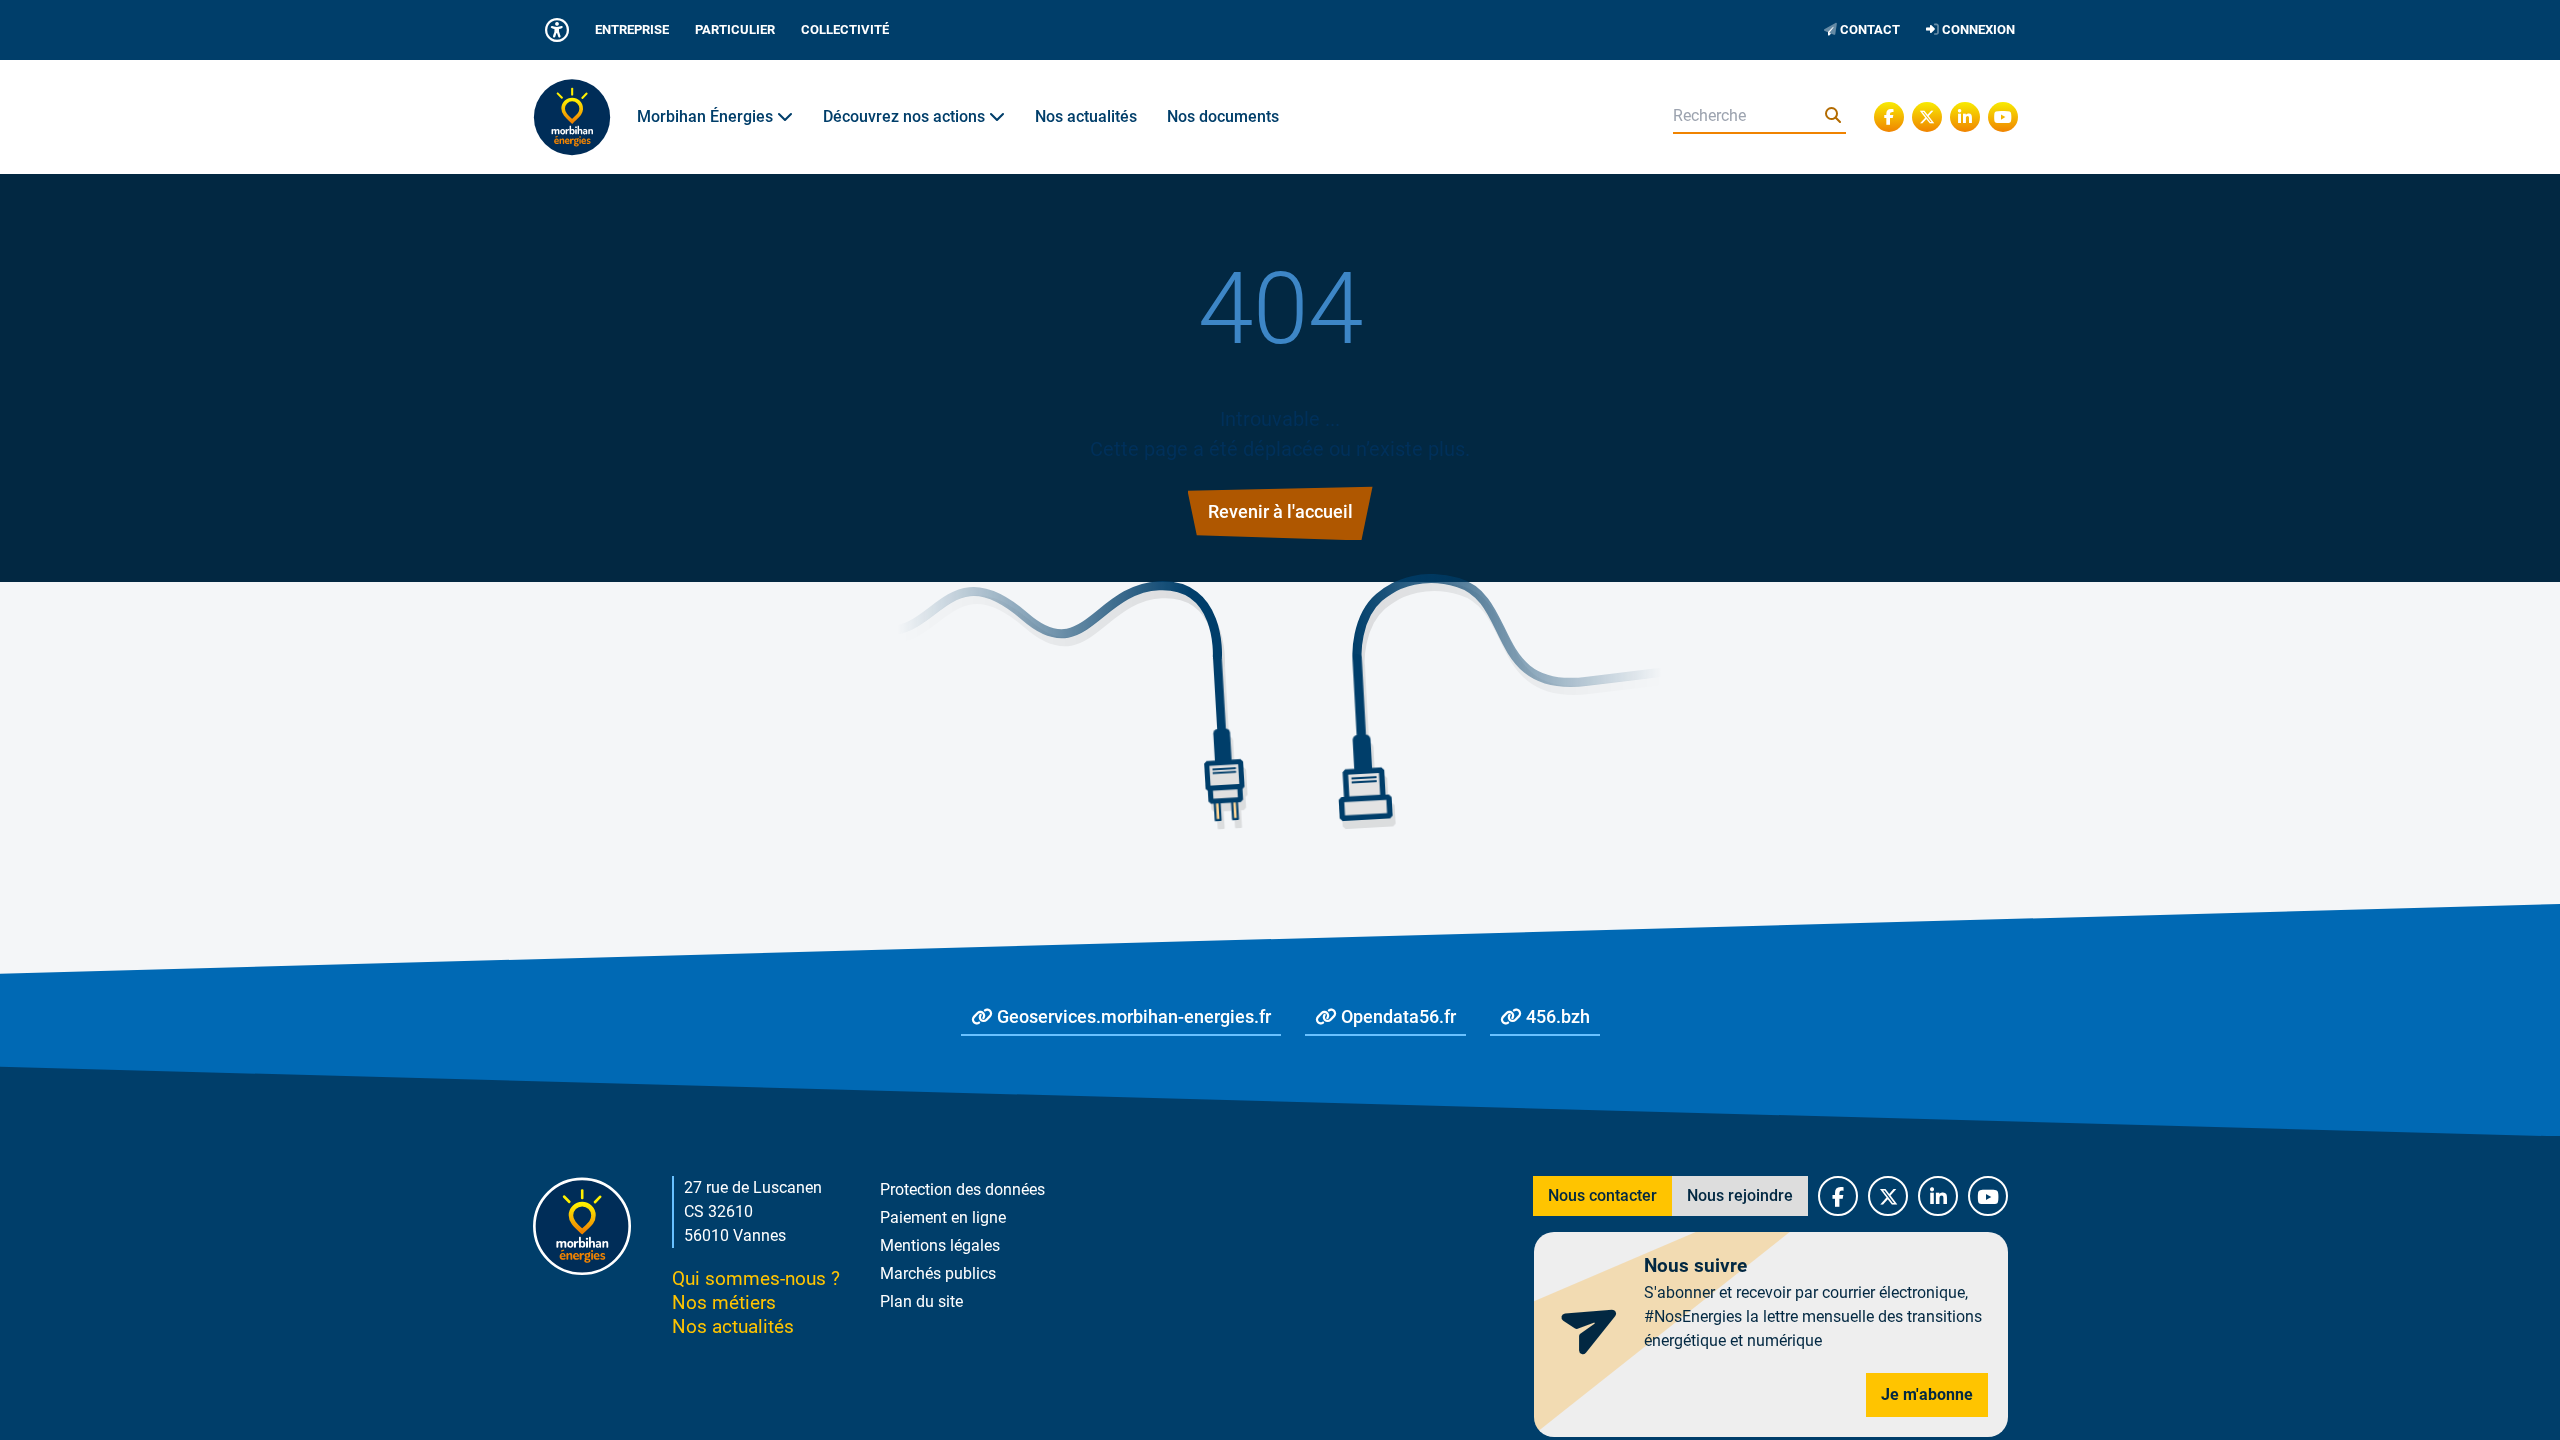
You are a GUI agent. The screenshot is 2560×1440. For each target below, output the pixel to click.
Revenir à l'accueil (1280, 512)
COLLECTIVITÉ (845, 29)
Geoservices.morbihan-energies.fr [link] (1132, 1017)
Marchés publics (938, 1273)
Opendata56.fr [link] (1396, 1017)
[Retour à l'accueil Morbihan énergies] (572, 117)
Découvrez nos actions (906, 116)
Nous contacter (1602, 1195)
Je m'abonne (1927, 1394)
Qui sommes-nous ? (756, 1278)
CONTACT (1868, 29)
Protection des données (962, 1189)
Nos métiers (724, 1302)
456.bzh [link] (1556, 1017)
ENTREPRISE (632, 29)
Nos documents (1223, 116)
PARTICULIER (735, 29)
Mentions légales (940, 1245)
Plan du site (921, 1301)
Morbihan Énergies (707, 116)
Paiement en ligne (943, 1217)
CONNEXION (1977, 29)
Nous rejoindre (1740, 1195)
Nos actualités (1086, 116)
